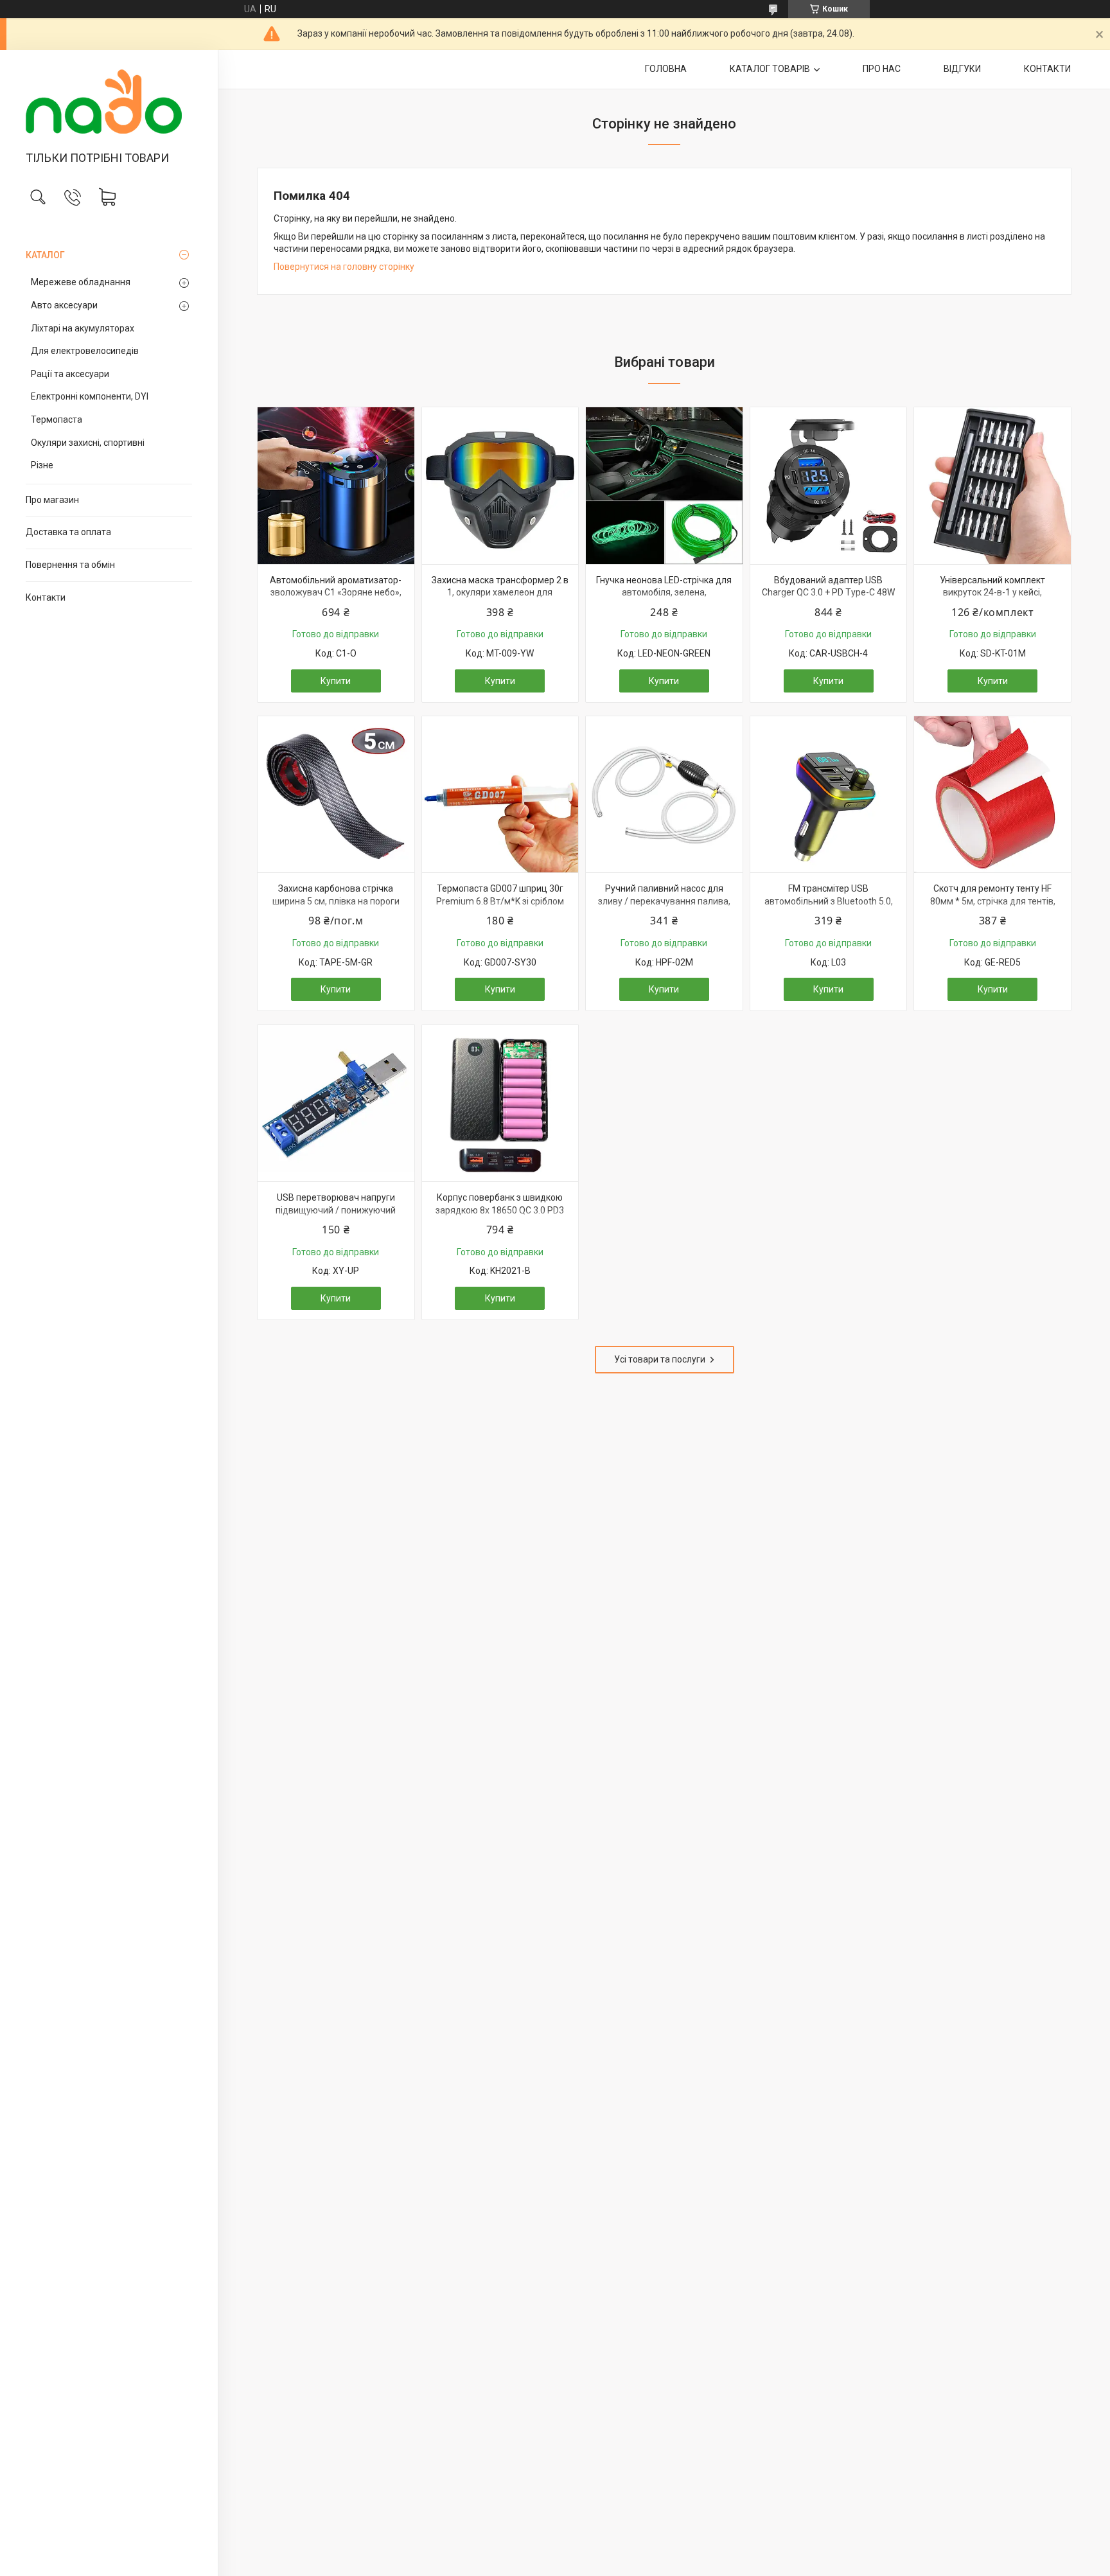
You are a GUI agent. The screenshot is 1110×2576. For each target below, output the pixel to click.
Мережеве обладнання (81, 282)
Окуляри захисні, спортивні (88, 443)
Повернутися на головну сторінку (344, 267)
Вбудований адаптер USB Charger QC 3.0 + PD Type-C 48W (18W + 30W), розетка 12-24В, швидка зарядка (828, 599)
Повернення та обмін (70, 565)
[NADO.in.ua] (109, 101)
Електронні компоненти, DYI (90, 396)
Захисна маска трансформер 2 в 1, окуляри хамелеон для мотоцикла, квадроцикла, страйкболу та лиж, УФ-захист (500, 599)
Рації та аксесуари (70, 374)
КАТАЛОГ (45, 255)
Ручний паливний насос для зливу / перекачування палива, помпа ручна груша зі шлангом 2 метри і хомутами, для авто (664, 907)
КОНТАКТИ (1047, 69)
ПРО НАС (882, 69)
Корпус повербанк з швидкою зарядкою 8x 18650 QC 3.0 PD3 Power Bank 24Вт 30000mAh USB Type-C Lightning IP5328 (500, 1216)
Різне (42, 465)
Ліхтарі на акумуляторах (83, 328)
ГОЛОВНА (666, 69)
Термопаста (57, 419)
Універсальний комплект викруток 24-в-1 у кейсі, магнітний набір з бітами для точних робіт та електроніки (993, 599)
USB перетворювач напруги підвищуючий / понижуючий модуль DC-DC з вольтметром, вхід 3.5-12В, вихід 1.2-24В (336, 1216)
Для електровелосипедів (85, 351)
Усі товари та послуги (660, 1359)
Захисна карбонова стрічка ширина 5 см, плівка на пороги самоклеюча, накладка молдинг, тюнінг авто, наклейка (336, 907)
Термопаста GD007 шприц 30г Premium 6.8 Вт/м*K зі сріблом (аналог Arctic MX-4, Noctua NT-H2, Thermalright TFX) (500, 907)
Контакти (46, 597)
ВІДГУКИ (962, 69)
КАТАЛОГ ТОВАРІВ (770, 69)
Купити (336, 681)
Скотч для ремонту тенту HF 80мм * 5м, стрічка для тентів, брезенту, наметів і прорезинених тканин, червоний (993, 907)
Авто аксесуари (64, 305)
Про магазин (52, 500)
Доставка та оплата (68, 532)
